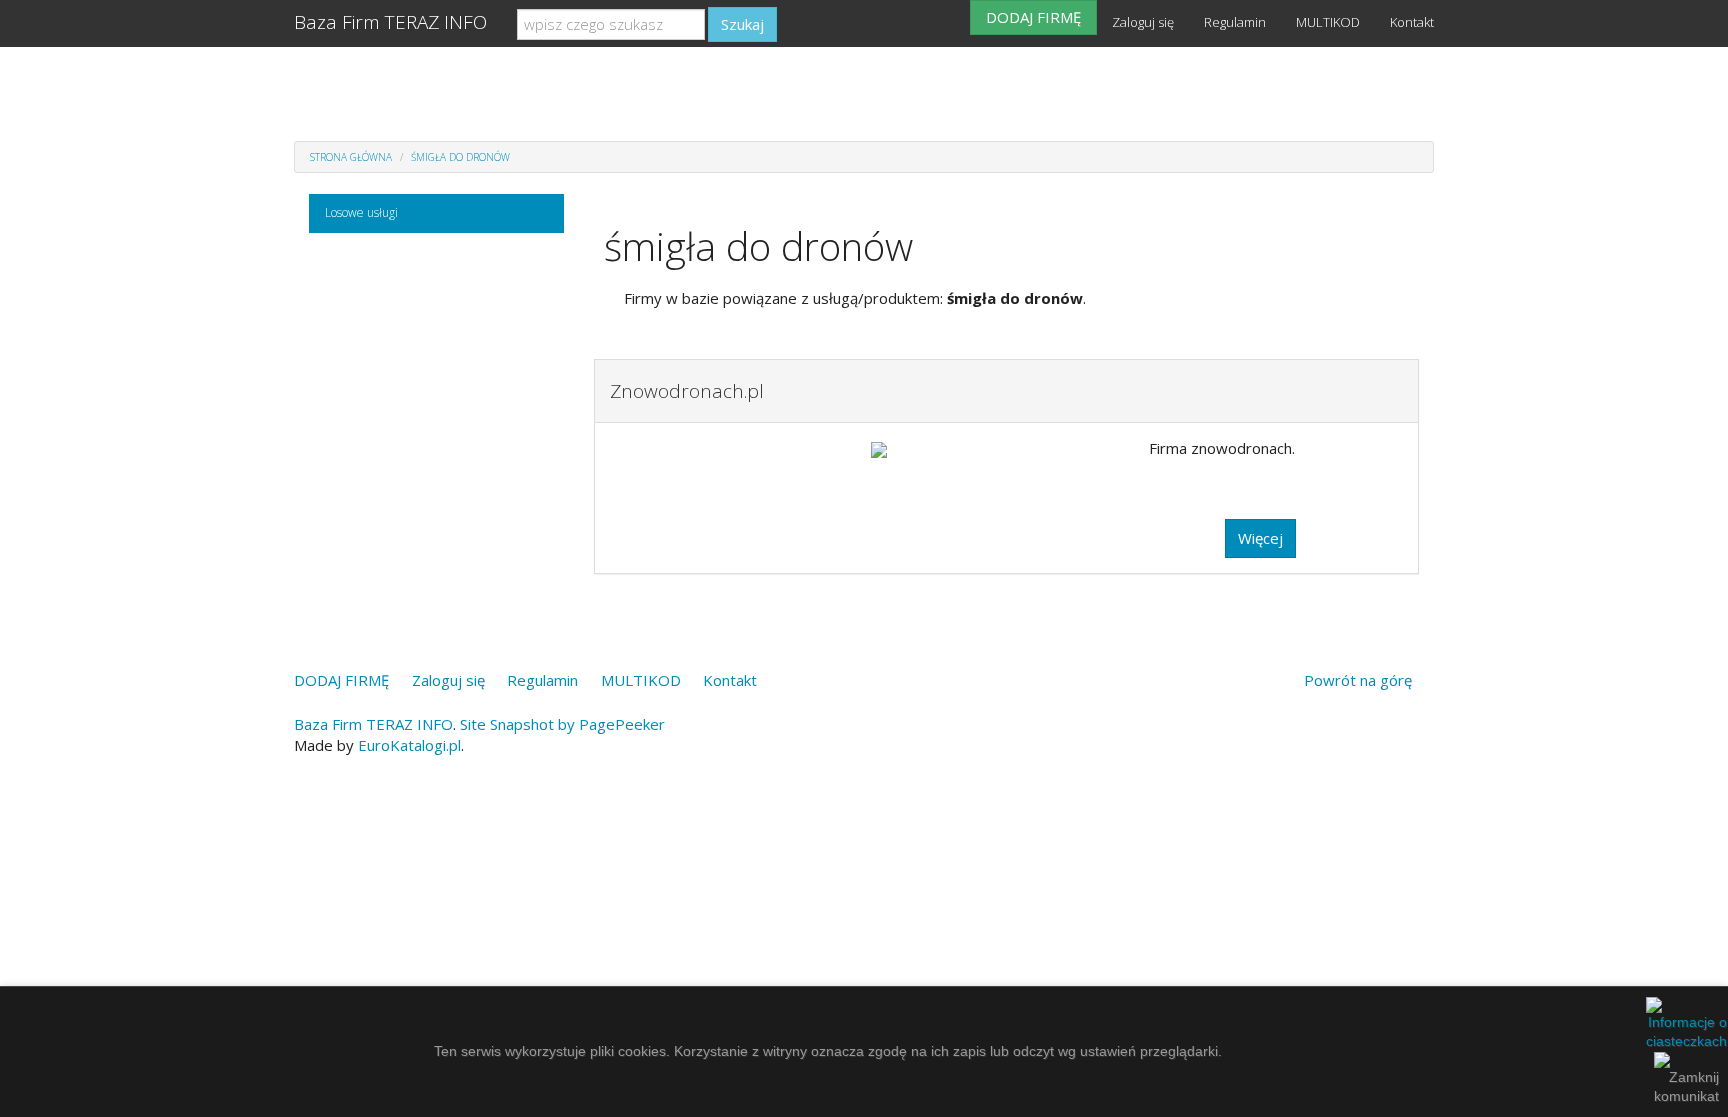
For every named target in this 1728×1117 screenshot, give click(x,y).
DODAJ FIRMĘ (1033, 17)
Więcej (1260, 538)
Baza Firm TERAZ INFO (390, 22)
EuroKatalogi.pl (409, 745)
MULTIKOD (1328, 22)
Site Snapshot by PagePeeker (562, 724)
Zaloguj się (1143, 22)
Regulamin (1235, 22)
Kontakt (1412, 22)
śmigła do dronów (460, 157)
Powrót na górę (1358, 680)
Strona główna (351, 157)
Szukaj (742, 24)
